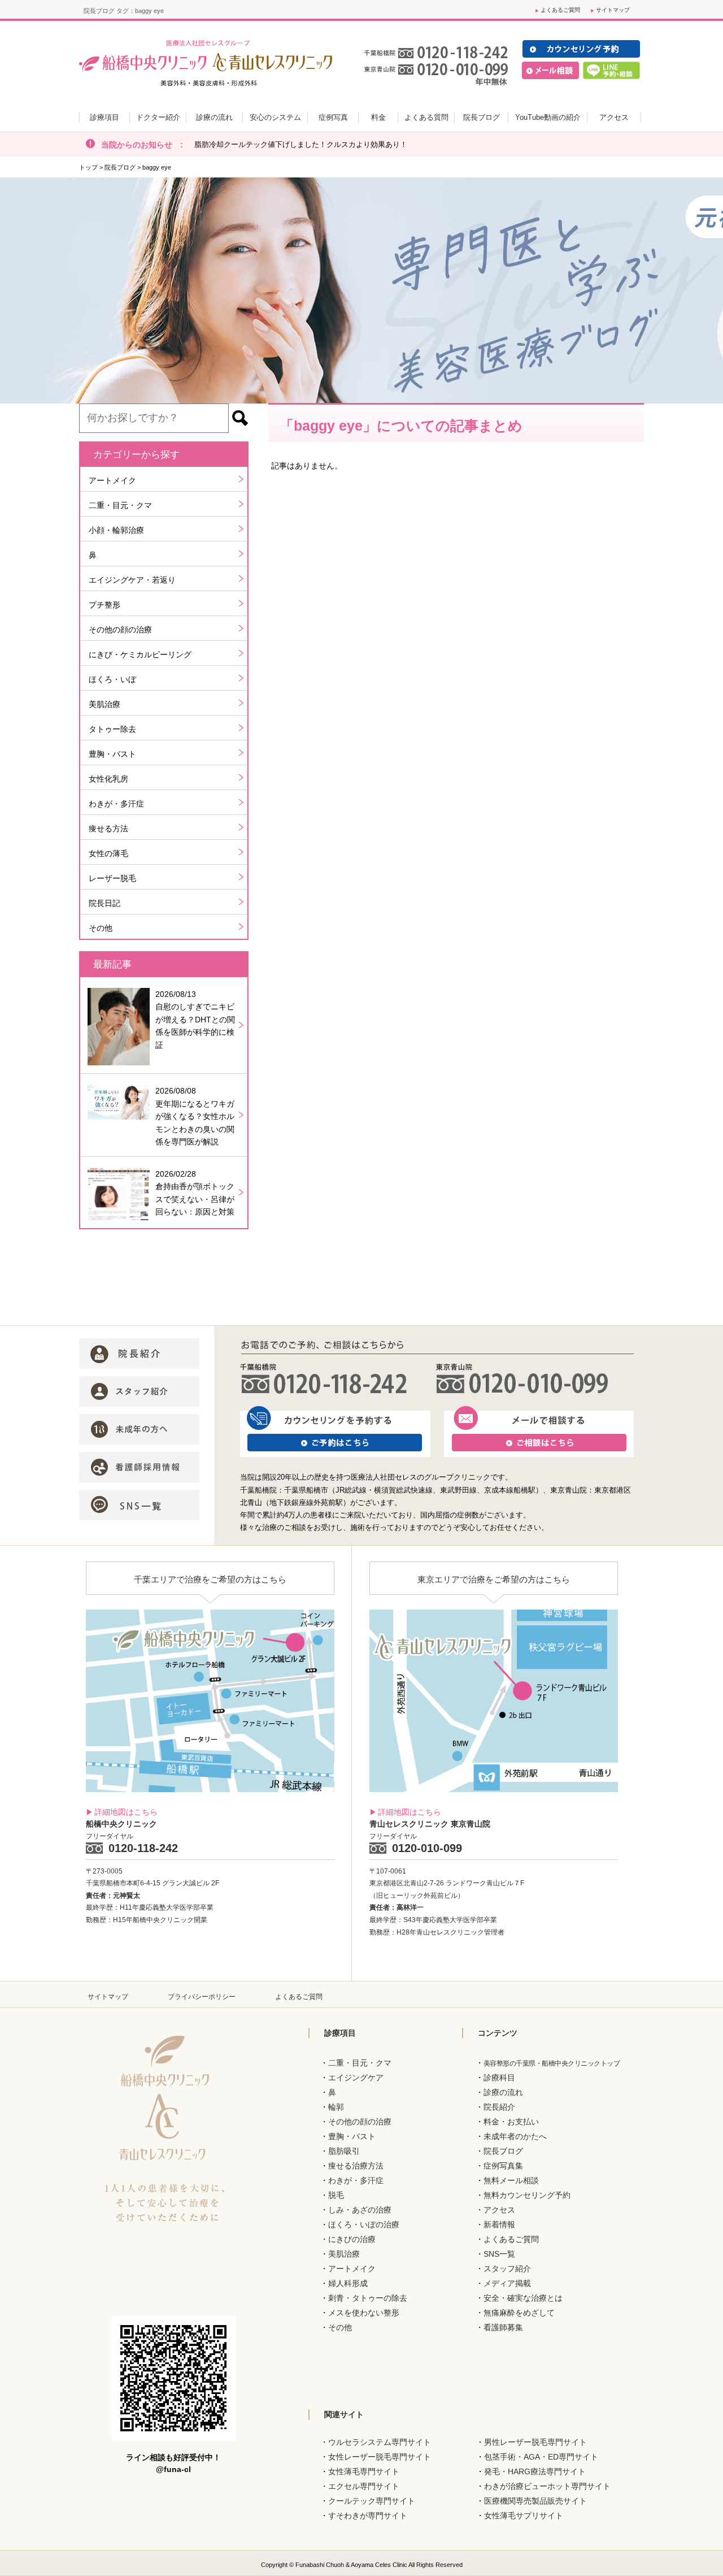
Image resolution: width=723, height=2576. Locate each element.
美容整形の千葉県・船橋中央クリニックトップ (552, 2063)
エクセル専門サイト (364, 2486)
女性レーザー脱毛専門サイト (380, 2457)
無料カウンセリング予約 (527, 2195)
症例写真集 (503, 2166)
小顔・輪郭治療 (116, 530)
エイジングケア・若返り (132, 580)
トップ (88, 167)
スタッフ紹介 (507, 2269)
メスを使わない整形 (364, 2313)
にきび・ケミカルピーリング (140, 654)
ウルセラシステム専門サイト (380, 2442)
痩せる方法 (108, 829)
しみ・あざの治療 (360, 2210)
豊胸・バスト (112, 754)
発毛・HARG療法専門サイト (535, 2471)
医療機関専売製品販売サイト (535, 2501)
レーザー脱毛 (112, 878)
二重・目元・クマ (120, 505)
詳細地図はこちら (126, 1812)
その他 (101, 928)
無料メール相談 (511, 2180)
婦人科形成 (348, 2283)
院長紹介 (499, 2107)
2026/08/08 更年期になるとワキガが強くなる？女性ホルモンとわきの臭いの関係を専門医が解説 (195, 1116)
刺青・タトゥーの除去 (368, 2298)
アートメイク (112, 480)
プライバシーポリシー (202, 1997)
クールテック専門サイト (372, 2501)
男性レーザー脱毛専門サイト (535, 2442)
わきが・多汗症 (116, 804)
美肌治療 (104, 704)
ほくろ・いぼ (112, 679)
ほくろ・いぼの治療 (364, 2224)
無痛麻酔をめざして (519, 2313)
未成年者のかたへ (515, 2136)
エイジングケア (356, 2078)
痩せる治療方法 (356, 2166)
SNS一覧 (499, 2254)
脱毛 (336, 2195)
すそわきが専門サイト (368, 2516)
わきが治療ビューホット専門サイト (547, 2486)
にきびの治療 (352, 2239)
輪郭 (336, 2107)
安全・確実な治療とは (523, 2298)
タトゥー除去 (112, 729)
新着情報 (499, 2224)
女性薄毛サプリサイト (524, 2516)
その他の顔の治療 (120, 630)
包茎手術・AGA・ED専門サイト (541, 2457)
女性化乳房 (108, 779)
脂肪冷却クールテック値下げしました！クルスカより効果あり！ (301, 144)
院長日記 (104, 903)
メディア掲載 (507, 2283)
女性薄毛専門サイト (364, 2471)
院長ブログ (120, 167)
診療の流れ (503, 2092)
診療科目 (499, 2078)
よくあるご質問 (560, 10)
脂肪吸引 (344, 2151)
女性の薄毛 (108, 853)
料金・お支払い (511, 2122)
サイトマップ (613, 10)
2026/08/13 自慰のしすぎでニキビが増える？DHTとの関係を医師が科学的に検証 (195, 1020)
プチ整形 (104, 605)
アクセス (499, 2210)
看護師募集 (503, 2327)
